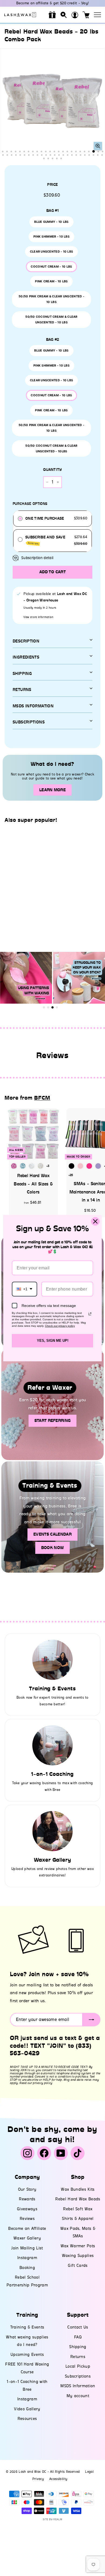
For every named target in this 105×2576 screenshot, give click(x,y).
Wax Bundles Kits (78, 2189)
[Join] (92, 2020)
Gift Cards (78, 2265)
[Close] (95, 1221)
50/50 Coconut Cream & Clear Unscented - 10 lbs (51, 319)
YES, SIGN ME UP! (53, 1341)
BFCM (42, 1098)
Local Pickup (78, 2366)
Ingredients (26, 657)
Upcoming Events (27, 2355)
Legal (89, 2472)
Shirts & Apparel (78, 2219)
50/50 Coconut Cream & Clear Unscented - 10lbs (51, 448)
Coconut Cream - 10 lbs (51, 267)
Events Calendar (52, 1534)
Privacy (38, 2479)
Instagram (27, 2258)
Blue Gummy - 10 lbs (51, 222)
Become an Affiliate (27, 2228)
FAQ (78, 2337)
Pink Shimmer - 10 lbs (51, 236)
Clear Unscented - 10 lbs (52, 252)
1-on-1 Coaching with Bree (27, 2385)
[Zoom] (98, 146)
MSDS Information (78, 2386)
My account (78, 2396)
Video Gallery (27, 2409)
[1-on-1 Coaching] (52, 1745)
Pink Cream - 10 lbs (51, 281)
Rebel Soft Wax (78, 2209)
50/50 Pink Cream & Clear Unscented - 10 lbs (51, 299)
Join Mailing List (27, 2248)
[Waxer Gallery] (52, 1831)
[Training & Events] (52, 1660)
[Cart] (86, 15)
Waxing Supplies (78, 2256)
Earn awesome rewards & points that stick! (52, 3)
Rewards (27, 2199)
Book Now (53, 1548)
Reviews (27, 2219)
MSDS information (33, 706)
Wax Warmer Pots (78, 2246)
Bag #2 (53, 340)
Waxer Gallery (27, 2238)
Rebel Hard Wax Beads (78, 2199)
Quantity (52, 470)
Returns (22, 690)
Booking (27, 2268)
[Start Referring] (52, 1404)
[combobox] (24, 1289)
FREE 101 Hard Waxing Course (27, 2368)
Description (26, 641)
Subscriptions (29, 722)
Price (52, 185)
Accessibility (58, 2479)
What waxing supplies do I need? (27, 2341)
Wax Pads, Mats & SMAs (78, 2232)
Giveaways (27, 2209)
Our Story (27, 2189)
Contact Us (78, 2327)
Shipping (22, 674)
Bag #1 (52, 211)
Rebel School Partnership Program (27, 2281)
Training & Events (27, 2327)
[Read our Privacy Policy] (90, 1314)
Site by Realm (52, 2519)
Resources (27, 2419)
